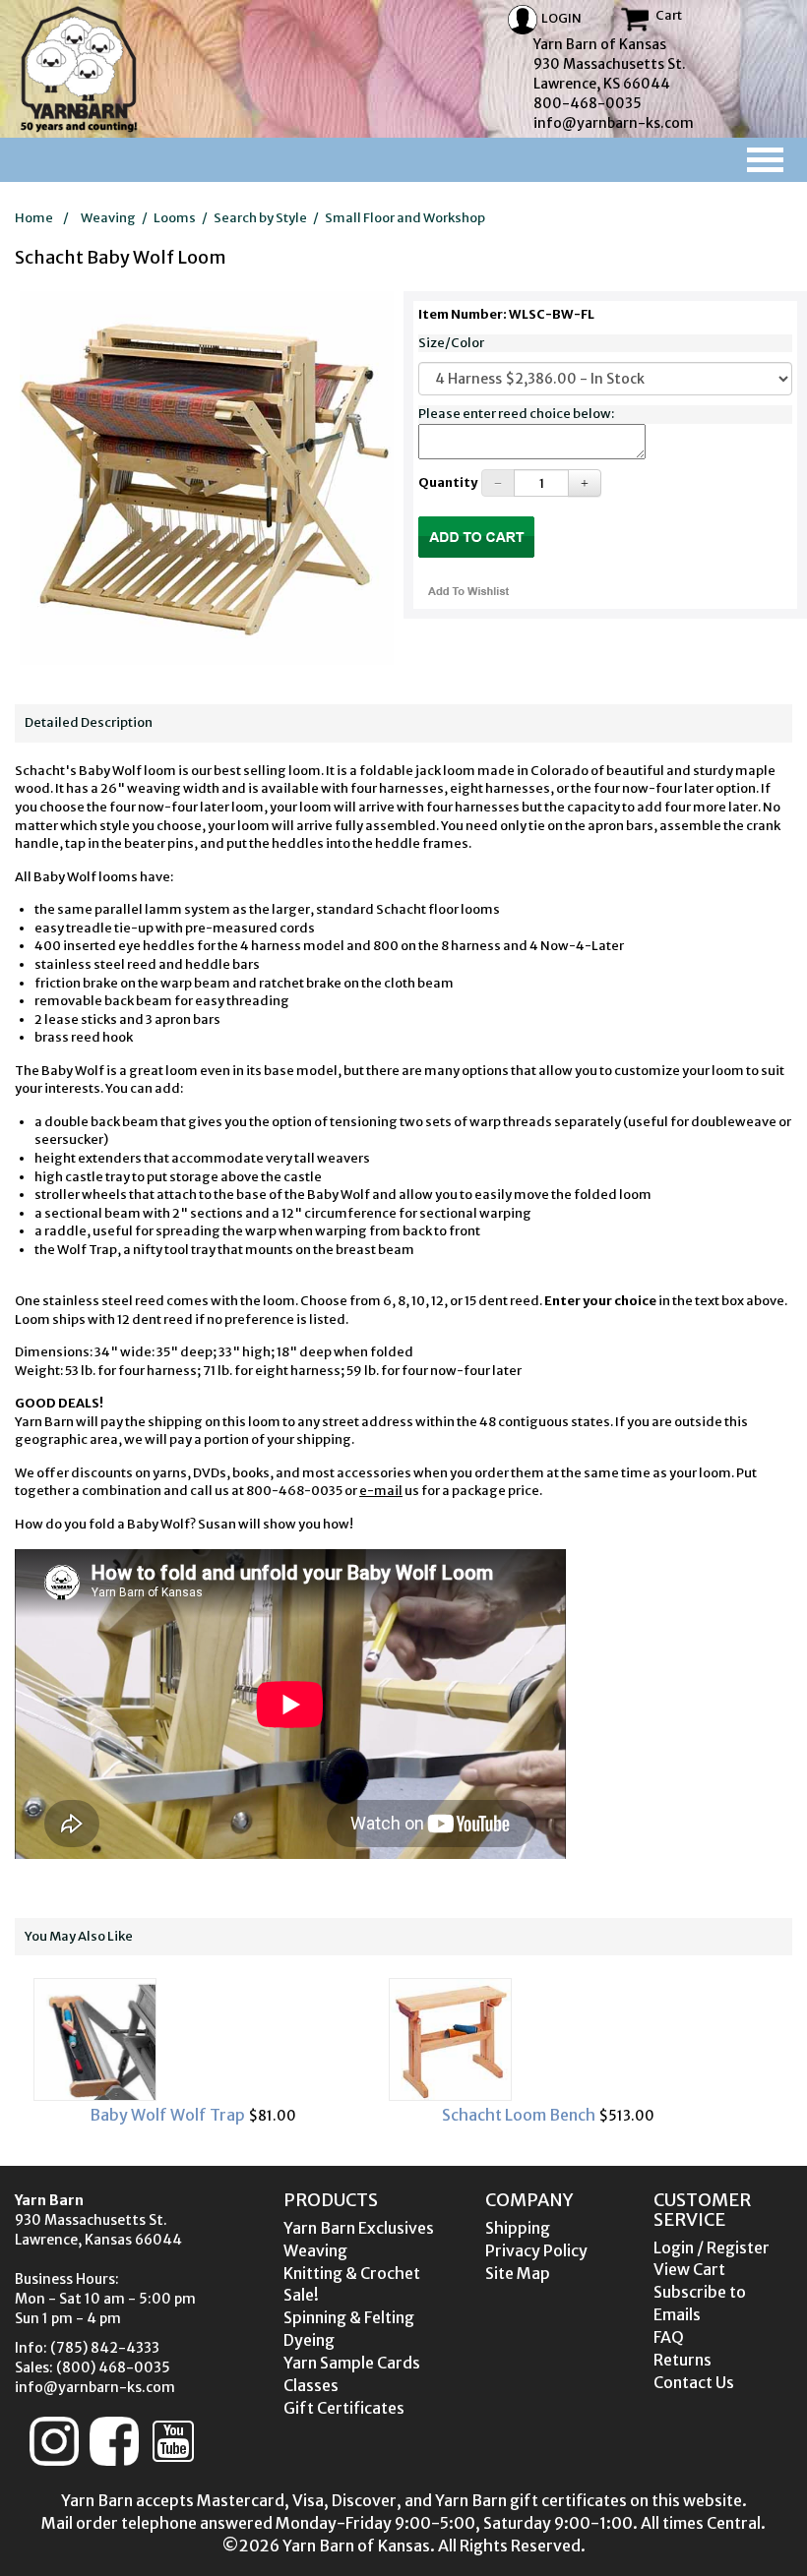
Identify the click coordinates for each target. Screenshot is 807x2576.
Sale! (301, 2295)
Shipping (518, 2228)
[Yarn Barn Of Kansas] (79, 69)
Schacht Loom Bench (217, 2115)
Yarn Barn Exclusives (359, 2228)
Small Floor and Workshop (405, 218)
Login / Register (712, 2247)
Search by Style (260, 218)
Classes (311, 2385)
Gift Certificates (344, 2408)
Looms (175, 218)
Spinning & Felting (349, 2317)
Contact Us (694, 2382)
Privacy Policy (536, 2250)
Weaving (108, 218)
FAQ (669, 2337)
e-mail (381, 1491)
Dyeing (309, 2340)
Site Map (518, 2273)
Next (755, 2051)
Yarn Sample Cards (352, 2363)
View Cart (689, 2269)
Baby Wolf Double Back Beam (570, 2115)
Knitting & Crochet (352, 2273)
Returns (683, 2360)
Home (34, 218)
